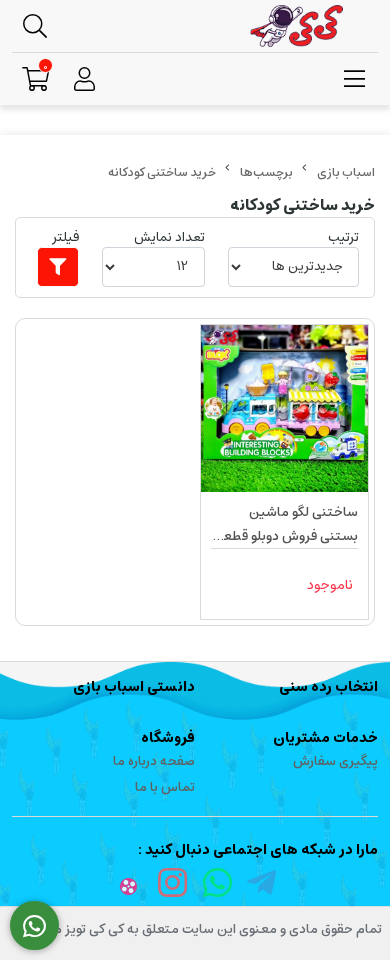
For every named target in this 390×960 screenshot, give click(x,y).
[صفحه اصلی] (346, 172)
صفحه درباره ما (154, 761)
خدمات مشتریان (325, 738)
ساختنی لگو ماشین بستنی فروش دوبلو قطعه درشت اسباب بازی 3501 (287, 525)
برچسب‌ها (266, 172)
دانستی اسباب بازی (134, 687)
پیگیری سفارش (335, 761)
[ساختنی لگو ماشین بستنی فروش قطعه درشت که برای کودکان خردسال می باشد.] (284, 408)
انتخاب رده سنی (328, 687)
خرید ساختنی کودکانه (162, 172)
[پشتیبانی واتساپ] (34, 926)
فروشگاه (168, 738)
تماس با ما (165, 787)
